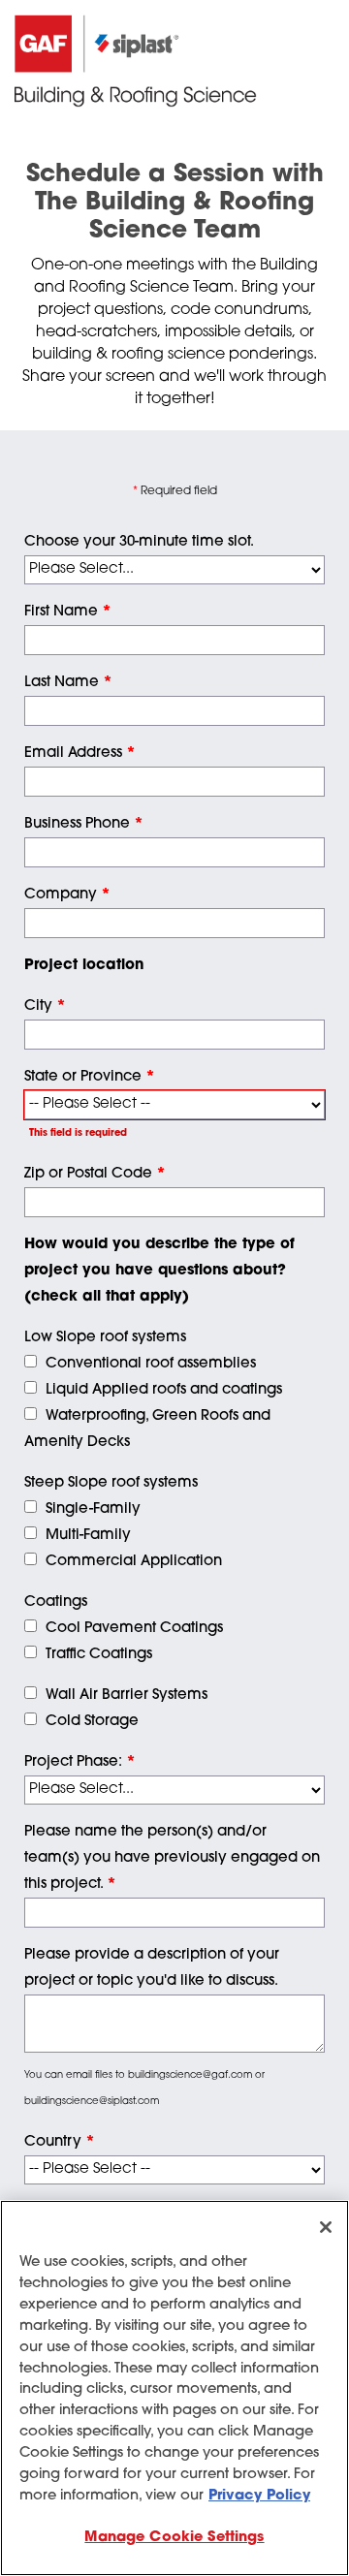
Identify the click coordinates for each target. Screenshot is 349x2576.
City (45, 1006)
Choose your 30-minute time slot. (139, 542)
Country (60, 2142)
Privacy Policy (259, 2496)
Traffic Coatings (99, 1655)
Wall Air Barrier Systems (127, 1696)
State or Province (90, 1077)
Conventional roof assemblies (151, 1364)
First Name (68, 612)
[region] (174, 2388)
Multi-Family (88, 1536)
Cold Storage (92, 1722)
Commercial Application (134, 1562)
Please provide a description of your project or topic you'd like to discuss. (152, 1968)
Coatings (56, 1602)
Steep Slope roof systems (111, 1483)
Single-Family (93, 1509)
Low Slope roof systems (105, 1338)
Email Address (80, 754)
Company (67, 895)
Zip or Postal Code (95, 1174)
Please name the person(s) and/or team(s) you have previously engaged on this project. (172, 1858)
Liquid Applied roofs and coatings (164, 1390)
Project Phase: (80, 1762)
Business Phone (84, 824)
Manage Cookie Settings (174, 2538)
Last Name (68, 683)
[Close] (326, 2227)
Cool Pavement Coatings (134, 1629)
